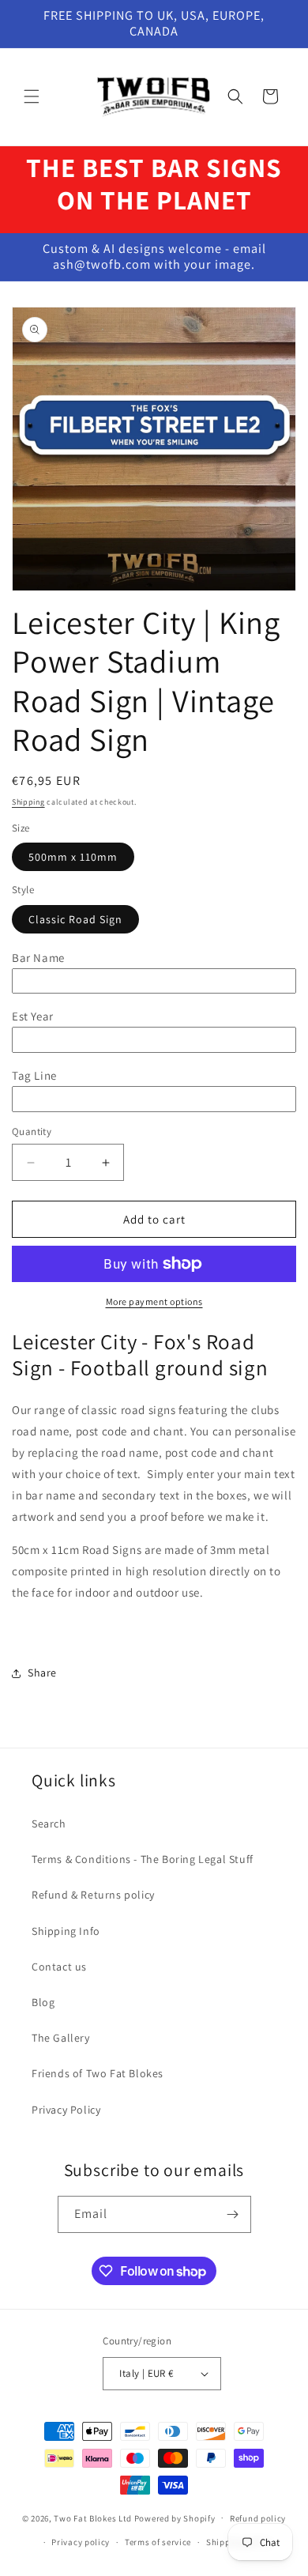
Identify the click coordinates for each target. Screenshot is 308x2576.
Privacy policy (81, 2542)
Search (49, 1824)
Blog (43, 2002)
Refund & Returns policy (93, 1895)
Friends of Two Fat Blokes (98, 2073)
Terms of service (158, 2542)
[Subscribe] (233, 2214)
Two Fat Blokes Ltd (93, 2518)
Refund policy (258, 2518)
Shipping (28, 802)
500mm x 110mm (73, 857)
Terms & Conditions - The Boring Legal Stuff (143, 1859)
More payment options (154, 1301)
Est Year (33, 1016)
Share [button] (42, 1673)
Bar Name (38, 958)
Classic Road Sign (75, 919)
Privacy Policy (66, 2110)
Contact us (59, 1967)
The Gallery (61, 2038)
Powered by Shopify (175, 2518)
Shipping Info (66, 1931)
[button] (32, 96)
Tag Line (34, 1075)
